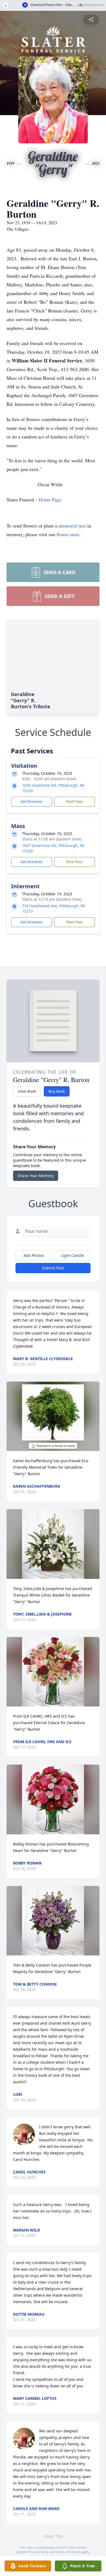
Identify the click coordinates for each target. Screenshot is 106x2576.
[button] (53, 1416)
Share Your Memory (36, 1176)
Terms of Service (68, 2552)
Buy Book (57, 1091)
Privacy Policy (38, 2552)
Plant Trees (74, 802)
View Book (27, 1091)
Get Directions (32, 802)
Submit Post (53, 1268)
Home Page (50, 500)
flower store (68, 534)
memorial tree (72, 526)
